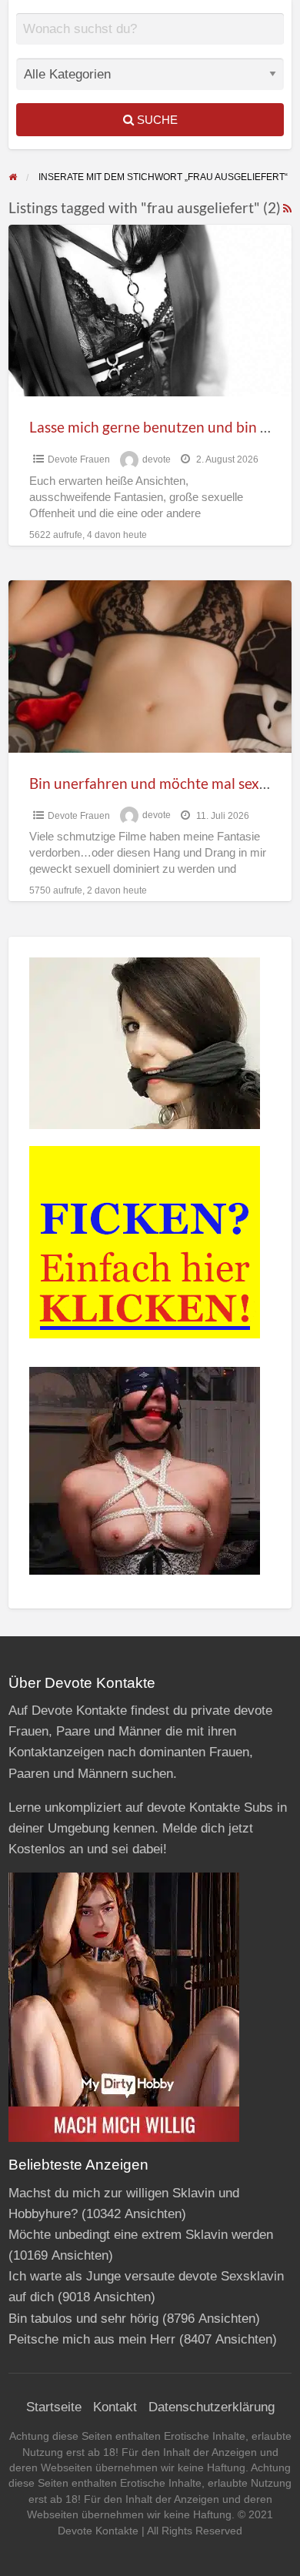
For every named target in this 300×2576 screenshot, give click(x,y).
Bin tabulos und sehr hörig (83, 2319)
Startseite (54, 2407)
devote (157, 459)
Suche (156, 120)
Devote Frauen (79, 459)
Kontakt (115, 2407)
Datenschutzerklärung (212, 2407)
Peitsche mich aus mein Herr (92, 2339)
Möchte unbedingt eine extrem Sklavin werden (141, 2235)
